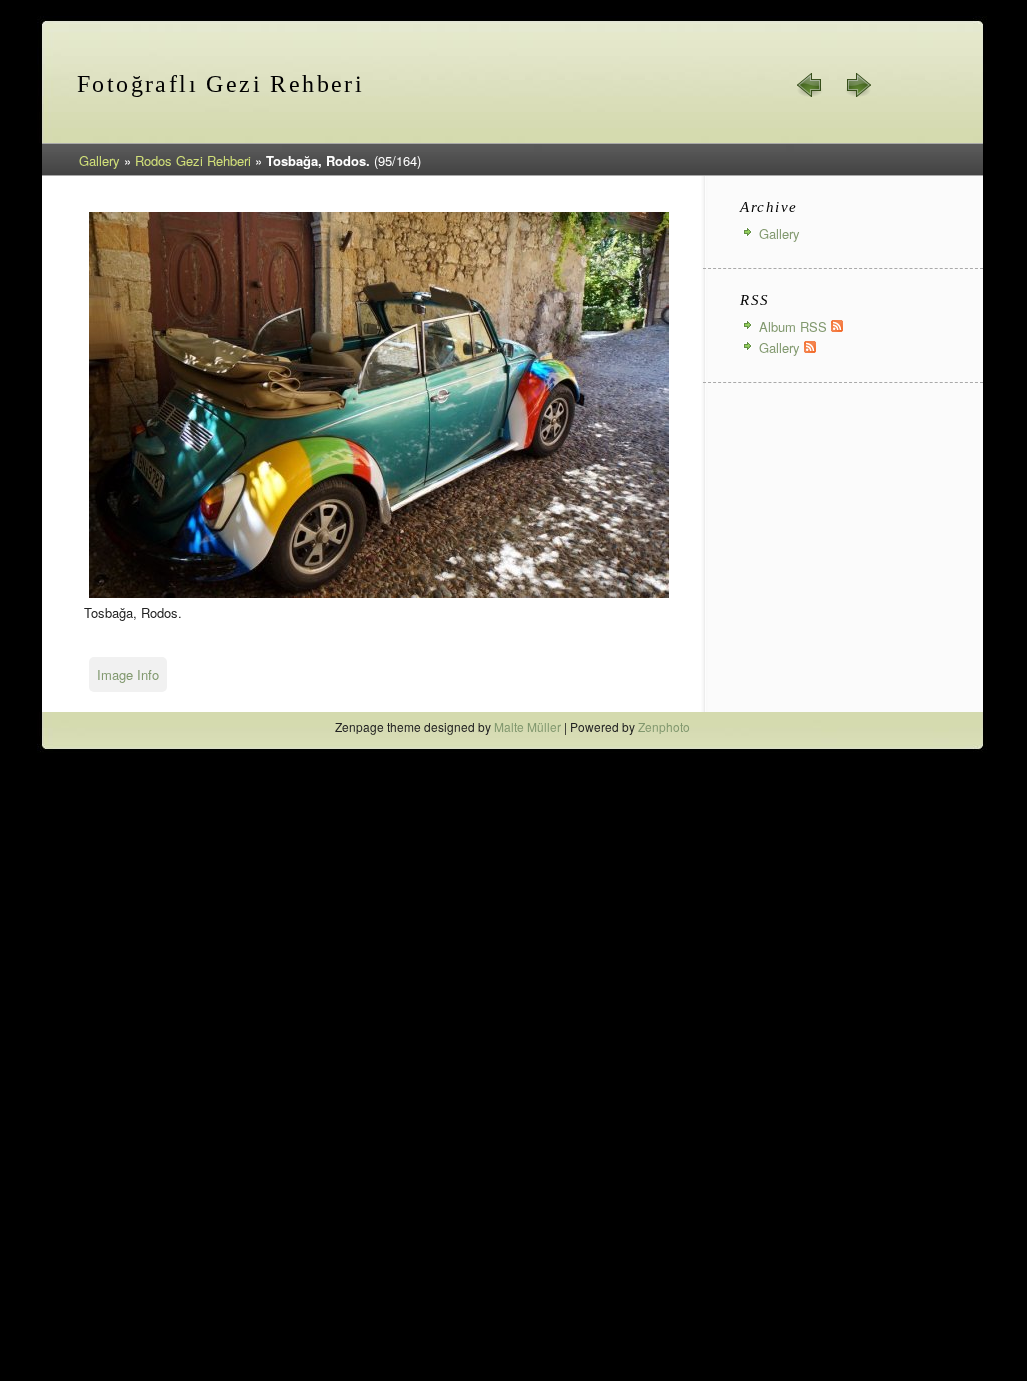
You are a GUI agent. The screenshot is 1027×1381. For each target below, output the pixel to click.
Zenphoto (664, 726)
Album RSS (795, 326)
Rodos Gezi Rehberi (193, 160)
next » (858, 85)
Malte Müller (527, 726)
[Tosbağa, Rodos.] (379, 594)
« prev (810, 85)
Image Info (128, 674)
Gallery (99, 160)
